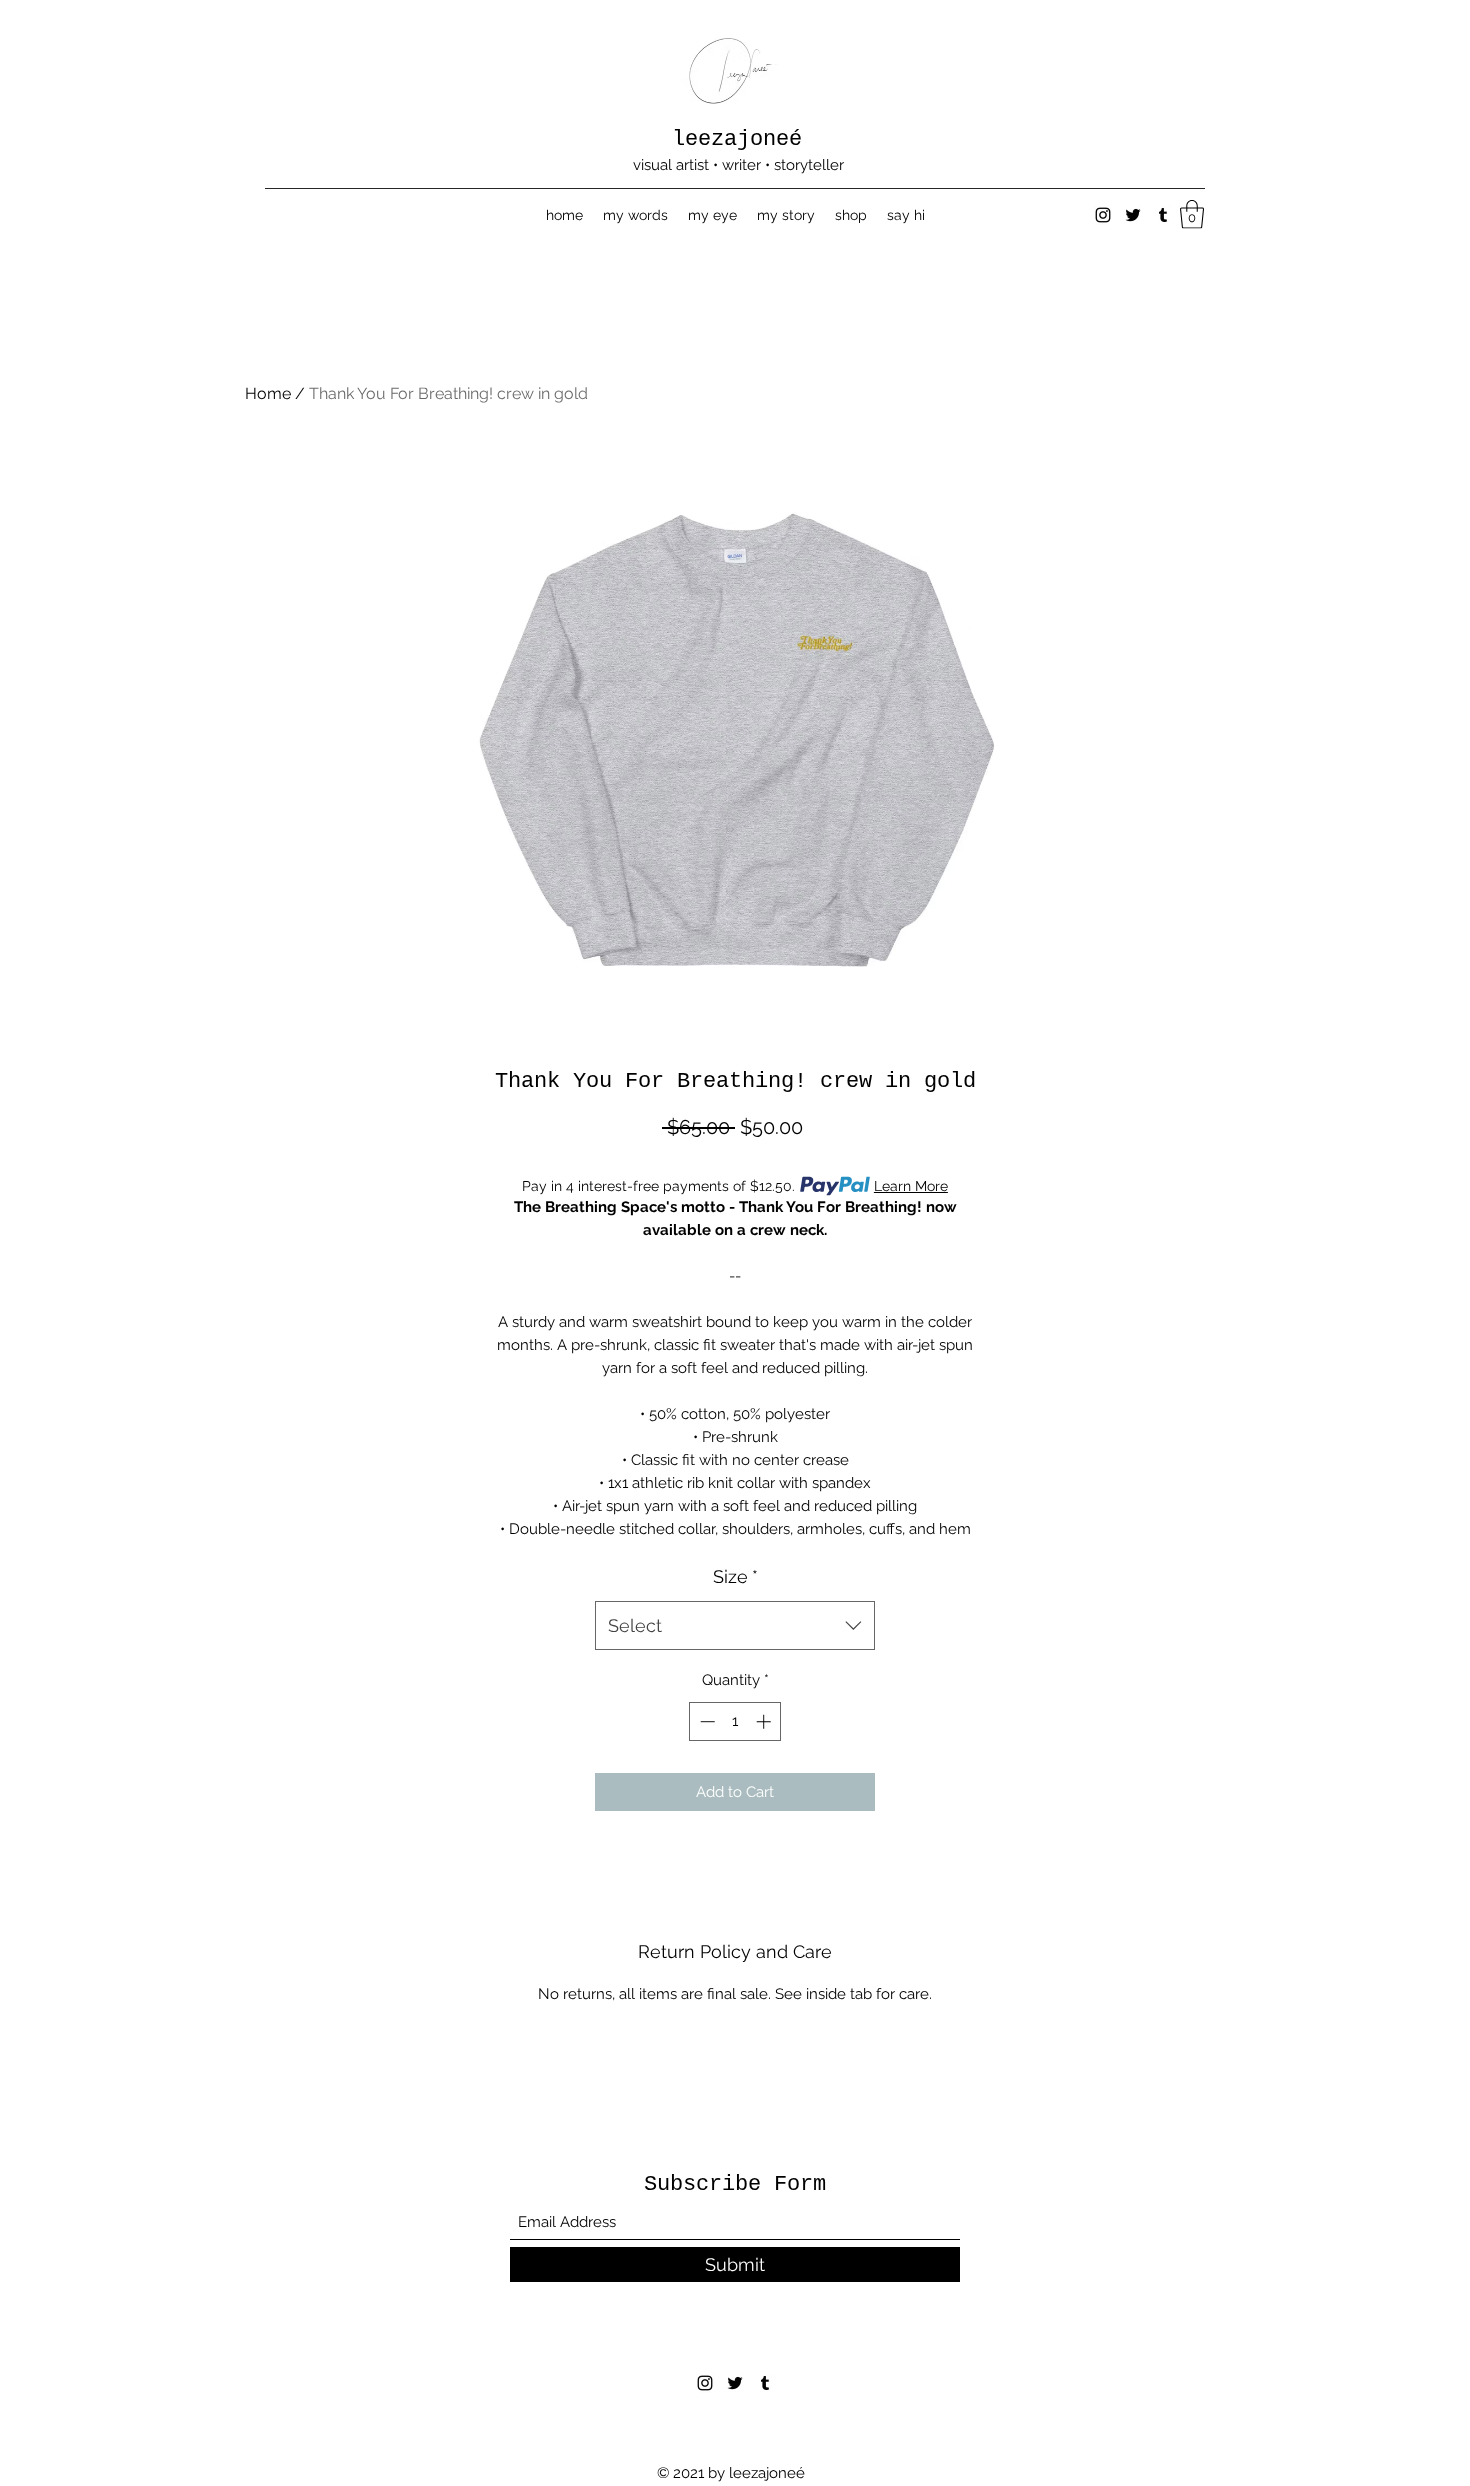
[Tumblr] (1163, 215)
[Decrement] (705, 1721)
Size (735, 1576)
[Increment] (765, 1721)
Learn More (911, 1186)
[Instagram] (1103, 215)
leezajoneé (737, 139)
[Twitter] (1133, 215)
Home (268, 393)
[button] (1192, 214)
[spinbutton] (735, 1721)
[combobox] (735, 1626)
